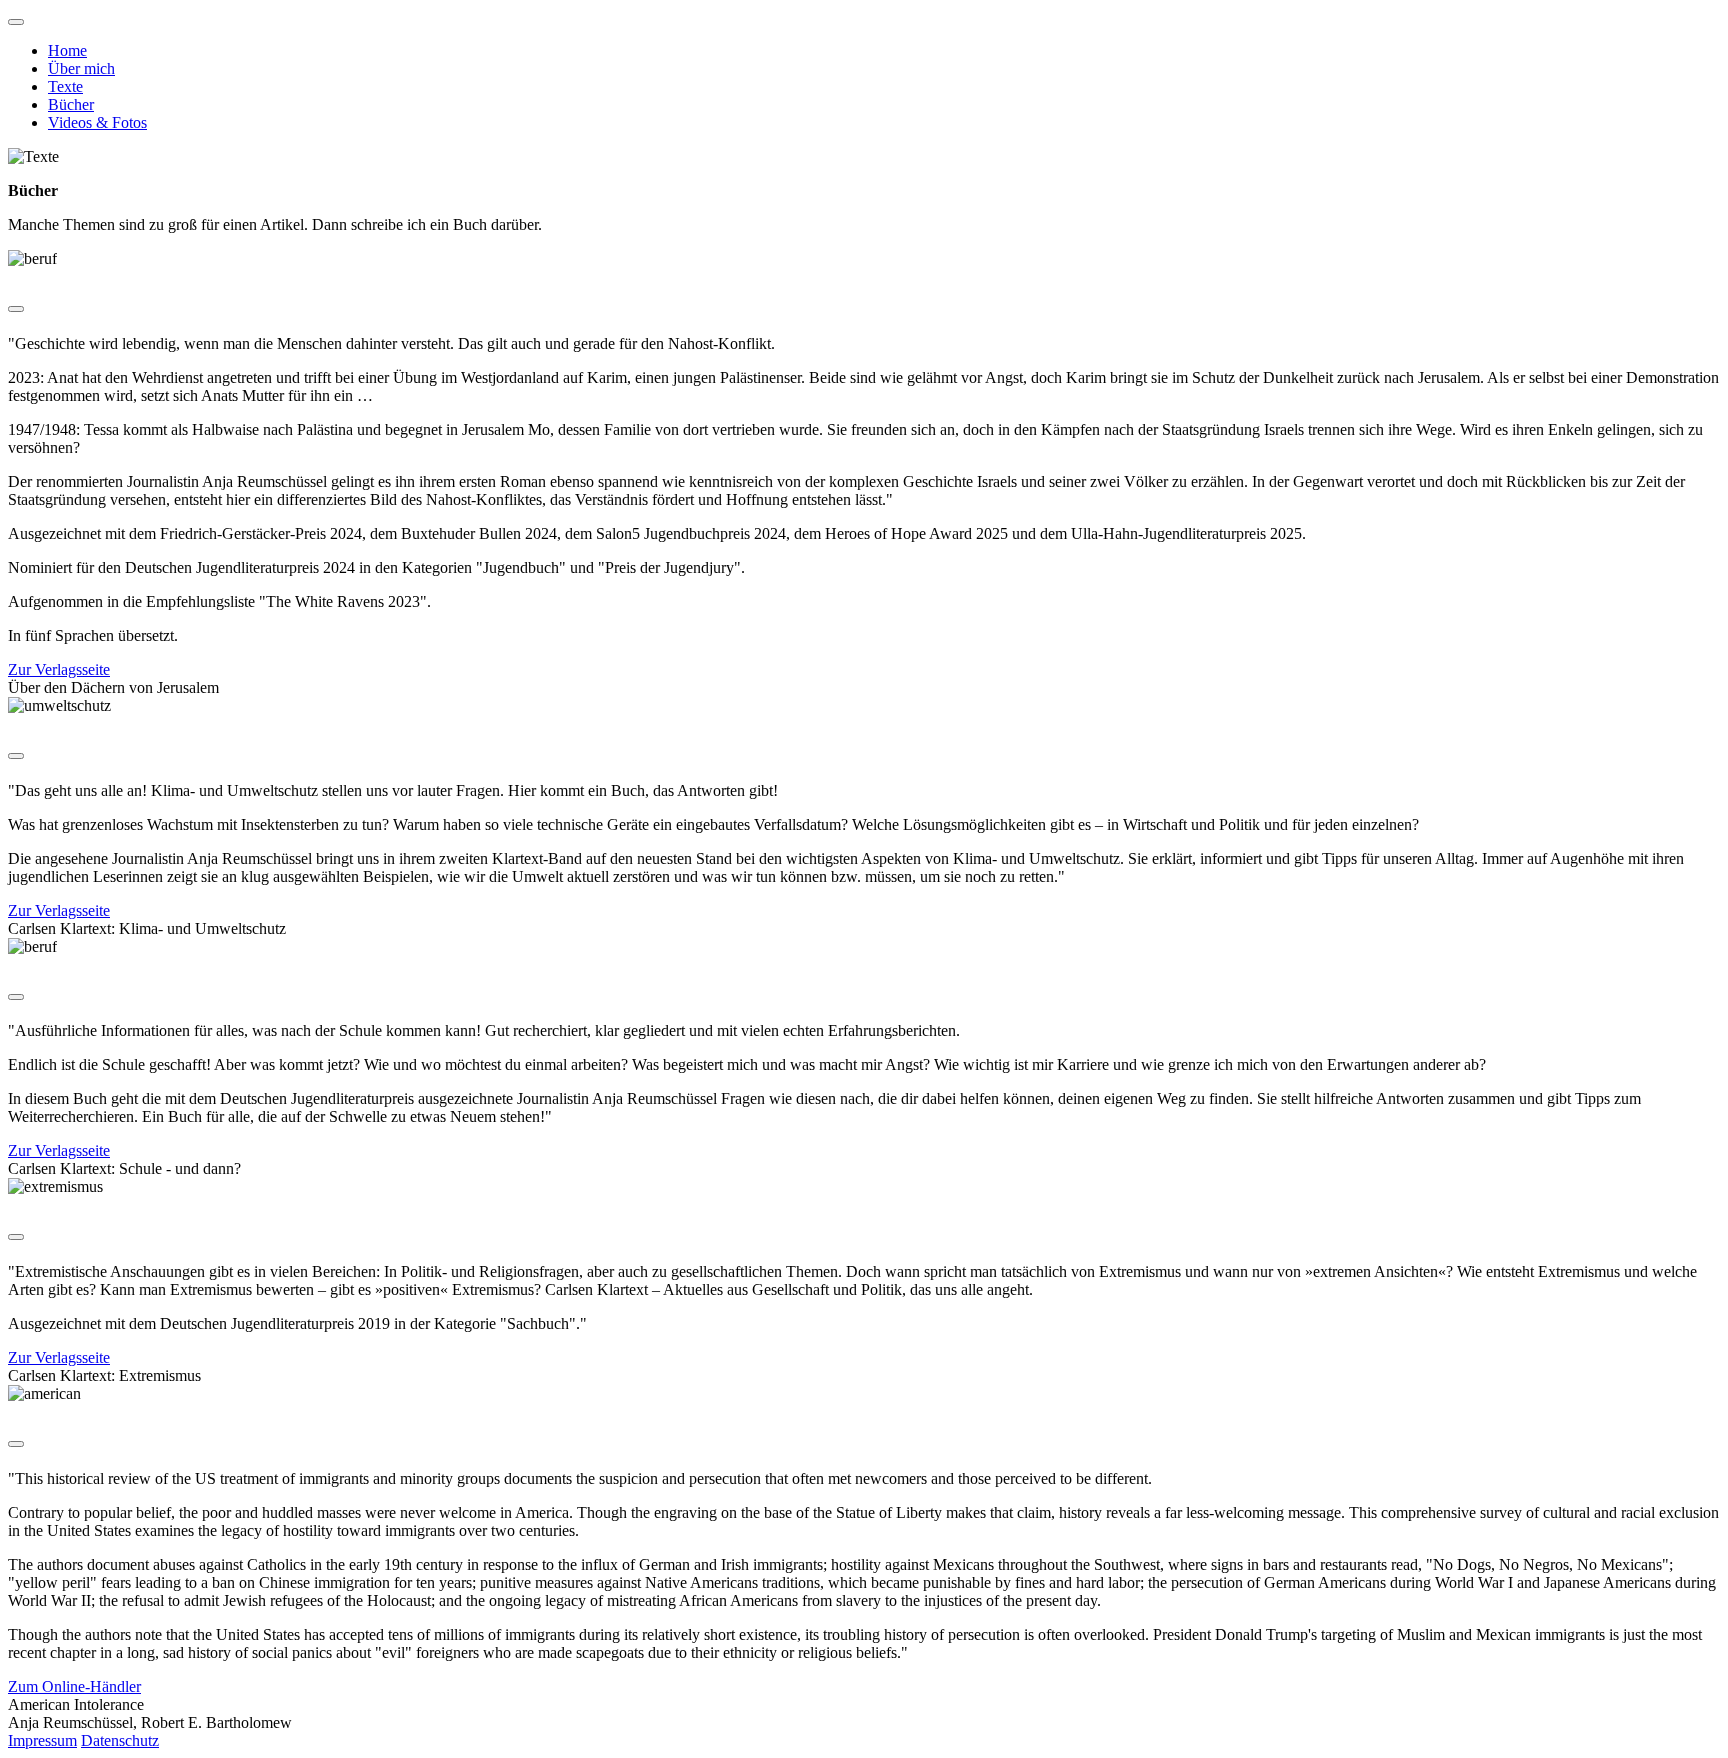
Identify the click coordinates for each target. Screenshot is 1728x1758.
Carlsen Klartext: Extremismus (104, 1375)
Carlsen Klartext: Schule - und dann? (124, 1168)
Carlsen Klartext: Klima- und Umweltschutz (147, 928)
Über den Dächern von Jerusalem (113, 687)
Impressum (42, 1740)
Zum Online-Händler (74, 1686)
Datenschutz (120, 1740)
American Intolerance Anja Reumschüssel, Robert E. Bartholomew (150, 1713)
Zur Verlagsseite (59, 669)
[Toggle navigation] (16, 22)
